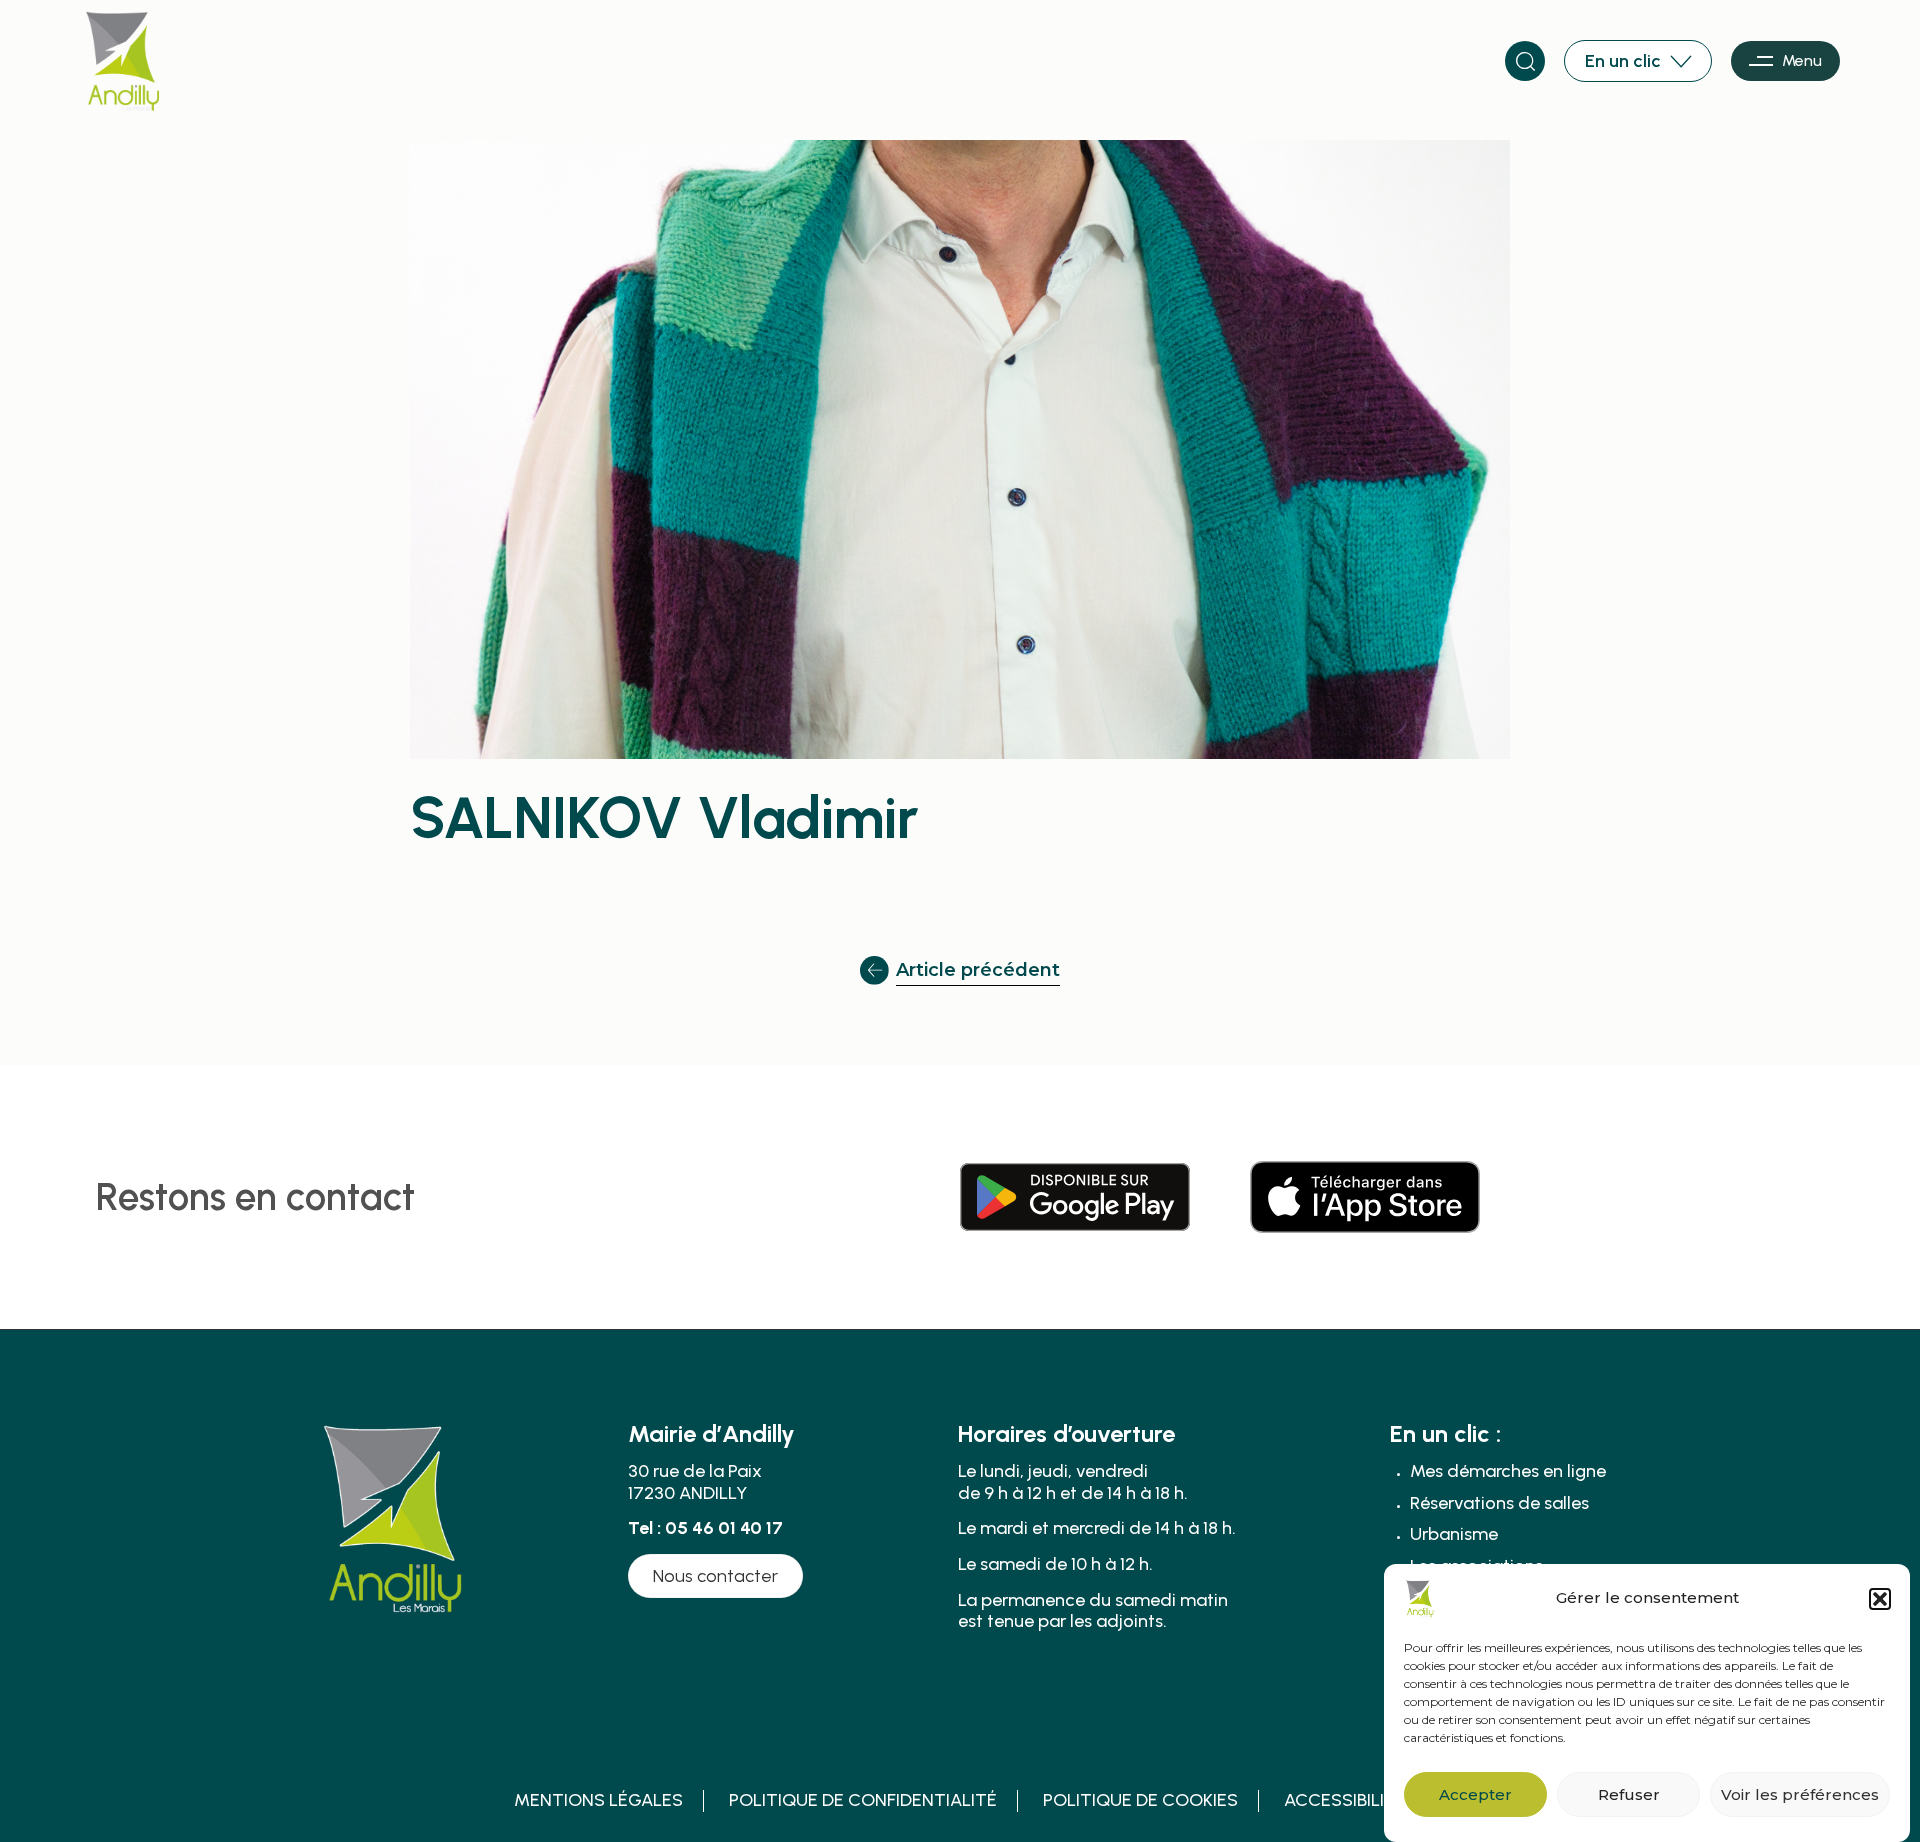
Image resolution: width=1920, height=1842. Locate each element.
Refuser (1629, 1794)
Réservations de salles (1499, 1503)
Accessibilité (1345, 1800)
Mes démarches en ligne (1508, 1471)
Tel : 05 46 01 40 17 (705, 1528)
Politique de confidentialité (863, 1800)
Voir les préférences (1800, 1794)
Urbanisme (1454, 1534)
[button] (1880, 1599)
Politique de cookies (1140, 1800)
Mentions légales (598, 1800)
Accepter (1475, 1794)
